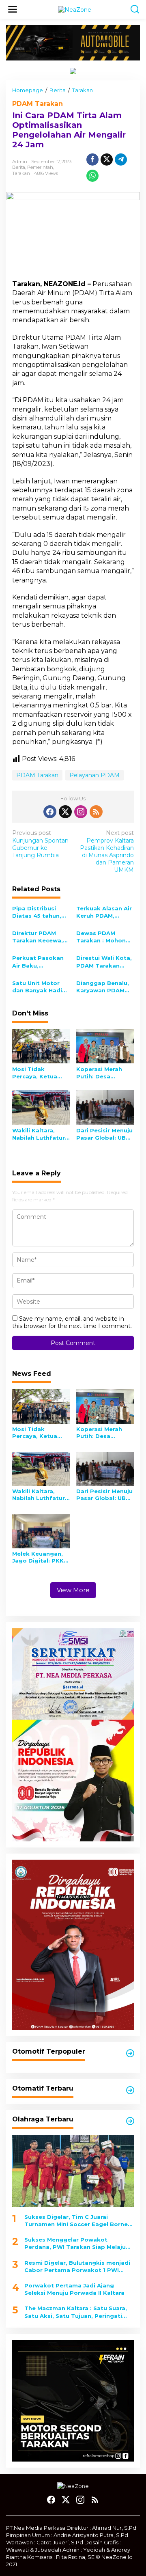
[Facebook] (50, 812)
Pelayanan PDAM (94, 775)
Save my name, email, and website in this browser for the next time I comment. (72, 1322)
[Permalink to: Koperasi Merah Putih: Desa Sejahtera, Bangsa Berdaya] (105, 1045)
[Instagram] (81, 812)
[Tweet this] (107, 160)
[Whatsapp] (92, 176)
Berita (19, 167)
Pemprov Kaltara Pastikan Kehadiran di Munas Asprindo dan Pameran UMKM (107, 851)
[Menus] (13, 9)
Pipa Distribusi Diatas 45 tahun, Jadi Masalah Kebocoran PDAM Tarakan (38, 912)
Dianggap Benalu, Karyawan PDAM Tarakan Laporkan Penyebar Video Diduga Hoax (103, 987)
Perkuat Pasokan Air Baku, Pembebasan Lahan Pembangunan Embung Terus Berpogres (38, 962)
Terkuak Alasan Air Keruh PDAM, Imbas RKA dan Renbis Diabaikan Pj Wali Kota (104, 912)
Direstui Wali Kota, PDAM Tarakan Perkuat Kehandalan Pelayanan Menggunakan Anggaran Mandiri (104, 962)
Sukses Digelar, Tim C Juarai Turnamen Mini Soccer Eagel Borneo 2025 (78, 2221)
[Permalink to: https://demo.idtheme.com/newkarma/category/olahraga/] (130, 2121)
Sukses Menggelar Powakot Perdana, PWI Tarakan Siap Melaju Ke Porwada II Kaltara (75, 2243)
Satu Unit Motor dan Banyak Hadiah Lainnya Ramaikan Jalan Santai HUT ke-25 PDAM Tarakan (41, 987)
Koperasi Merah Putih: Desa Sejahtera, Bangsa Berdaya (103, 1073)
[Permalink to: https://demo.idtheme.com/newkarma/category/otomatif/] (130, 2053)
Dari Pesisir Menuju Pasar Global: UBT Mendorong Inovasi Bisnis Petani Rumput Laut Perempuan (105, 1134)
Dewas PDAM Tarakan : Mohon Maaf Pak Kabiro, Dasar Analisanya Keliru (102, 937)
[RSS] (96, 812)
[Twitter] (65, 812)
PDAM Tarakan (38, 104)
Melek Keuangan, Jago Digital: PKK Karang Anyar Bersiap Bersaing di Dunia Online (38, 1557)
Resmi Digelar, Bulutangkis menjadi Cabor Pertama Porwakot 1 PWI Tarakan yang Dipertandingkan (77, 2267)
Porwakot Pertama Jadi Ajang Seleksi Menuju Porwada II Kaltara (74, 2289)
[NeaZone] (75, 9)
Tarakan (21, 173)
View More (73, 1590)
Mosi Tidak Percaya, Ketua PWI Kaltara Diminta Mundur (36, 1073)
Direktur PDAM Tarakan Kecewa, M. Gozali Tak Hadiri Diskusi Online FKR (38, 937)
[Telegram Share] (121, 160)
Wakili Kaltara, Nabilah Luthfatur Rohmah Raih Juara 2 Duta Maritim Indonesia (41, 1134)
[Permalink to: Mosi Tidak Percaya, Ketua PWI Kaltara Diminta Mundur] (41, 1045)
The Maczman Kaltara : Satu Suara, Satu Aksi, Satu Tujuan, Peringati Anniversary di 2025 (76, 2312)
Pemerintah (40, 167)
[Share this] (92, 160)
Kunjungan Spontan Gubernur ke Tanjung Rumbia (40, 844)
